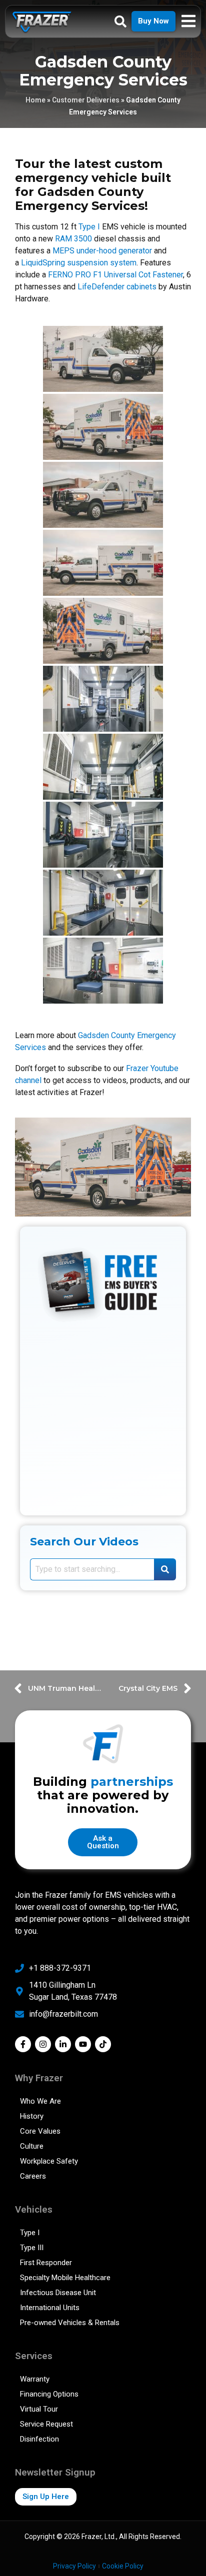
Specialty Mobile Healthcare (65, 2278)
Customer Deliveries (86, 100)
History (32, 2116)
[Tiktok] (103, 2044)
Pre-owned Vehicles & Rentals (70, 2323)
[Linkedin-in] (63, 2044)
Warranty (35, 2379)
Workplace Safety (49, 2161)
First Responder (46, 2263)
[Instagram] (43, 2044)
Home (35, 100)
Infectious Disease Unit (58, 2293)
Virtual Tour (39, 2409)
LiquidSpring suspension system (79, 263)
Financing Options (49, 2394)
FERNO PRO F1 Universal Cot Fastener (115, 275)
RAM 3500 (73, 239)
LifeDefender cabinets (117, 287)
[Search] (165, 1569)
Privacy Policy (74, 2566)
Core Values (40, 2131)
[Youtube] (83, 2044)
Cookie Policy (123, 2566)
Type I (89, 227)
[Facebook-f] (23, 2044)
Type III (32, 2248)
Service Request (46, 2424)
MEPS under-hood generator (102, 251)
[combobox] (92, 1569)
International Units (50, 2308)
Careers (33, 2176)
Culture (32, 2146)
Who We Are (40, 2101)
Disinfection (39, 2439)
